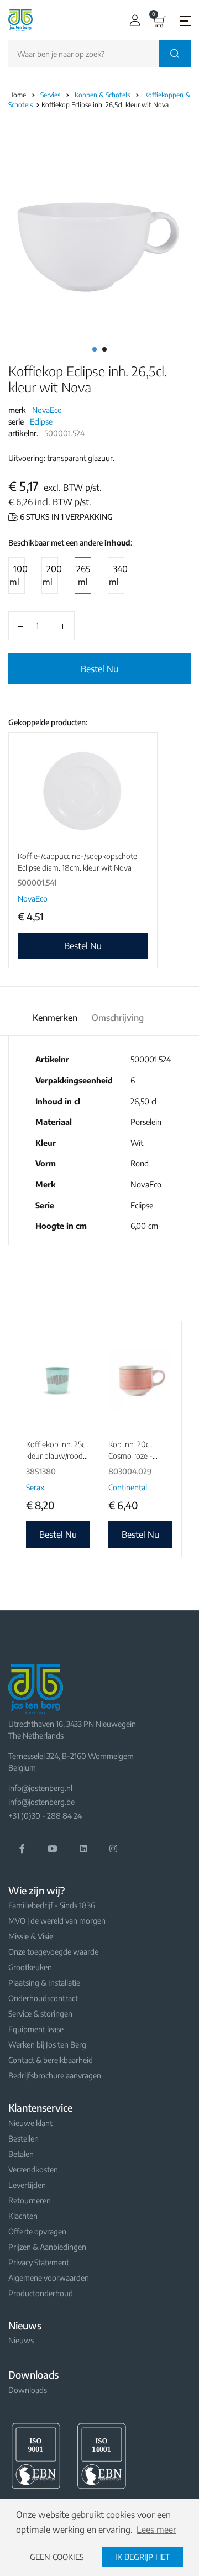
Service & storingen (40, 2014)
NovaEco (47, 410)
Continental (128, 1487)
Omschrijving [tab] (118, 1018)
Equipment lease (36, 2029)
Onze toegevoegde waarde (53, 1952)
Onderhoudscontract (43, 1998)
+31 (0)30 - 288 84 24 (45, 1816)
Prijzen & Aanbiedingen (47, 2247)
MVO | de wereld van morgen (57, 1921)
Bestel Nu (99, 669)
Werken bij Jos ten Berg (47, 2044)
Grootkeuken (30, 1967)
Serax (35, 1487)
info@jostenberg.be (41, 1802)
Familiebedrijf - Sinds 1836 (52, 1905)
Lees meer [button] (156, 2530)
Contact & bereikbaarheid (51, 2060)
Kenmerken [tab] (55, 1018)
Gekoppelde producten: (48, 722)
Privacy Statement (39, 2262)
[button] (132, 20)
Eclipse (41, 422)
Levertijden (27, 2185)
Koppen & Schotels (103, 95)
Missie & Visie (31, 1936)
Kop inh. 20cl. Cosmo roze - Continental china (137, 1456)
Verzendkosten (33, 2169)
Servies (51, 95)
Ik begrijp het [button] (142, 2557)
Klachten (23, 2216)
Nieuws (21, 2340)
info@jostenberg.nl (40, 1788)
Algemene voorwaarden (49, 2278)
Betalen (21, 2154)
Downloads (28, 2390)
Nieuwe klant (30, 2123)
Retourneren (30, 2200)
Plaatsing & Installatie (44, 1983)
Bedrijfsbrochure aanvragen (55, 2075)
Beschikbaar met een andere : (70, 543)
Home (17, 95)
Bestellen (23, 2138)
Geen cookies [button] (57, 2557)
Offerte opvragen (37, 2231)
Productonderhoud (41, 2293)
